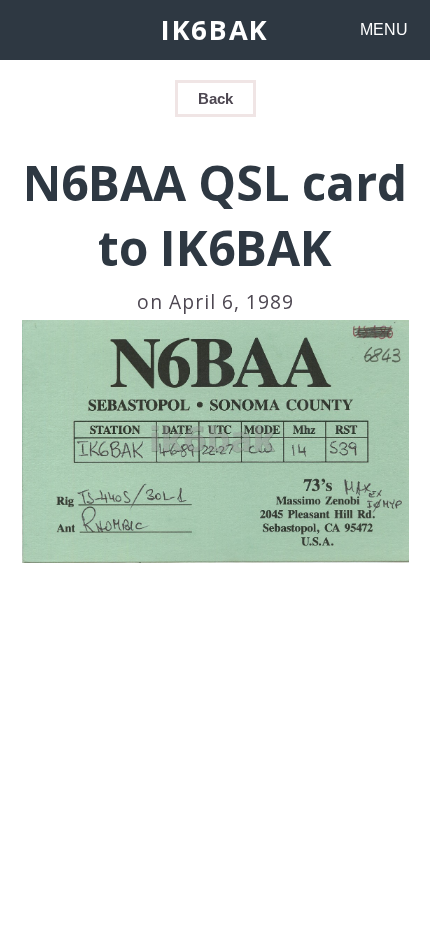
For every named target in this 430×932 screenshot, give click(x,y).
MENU (384, 29)
